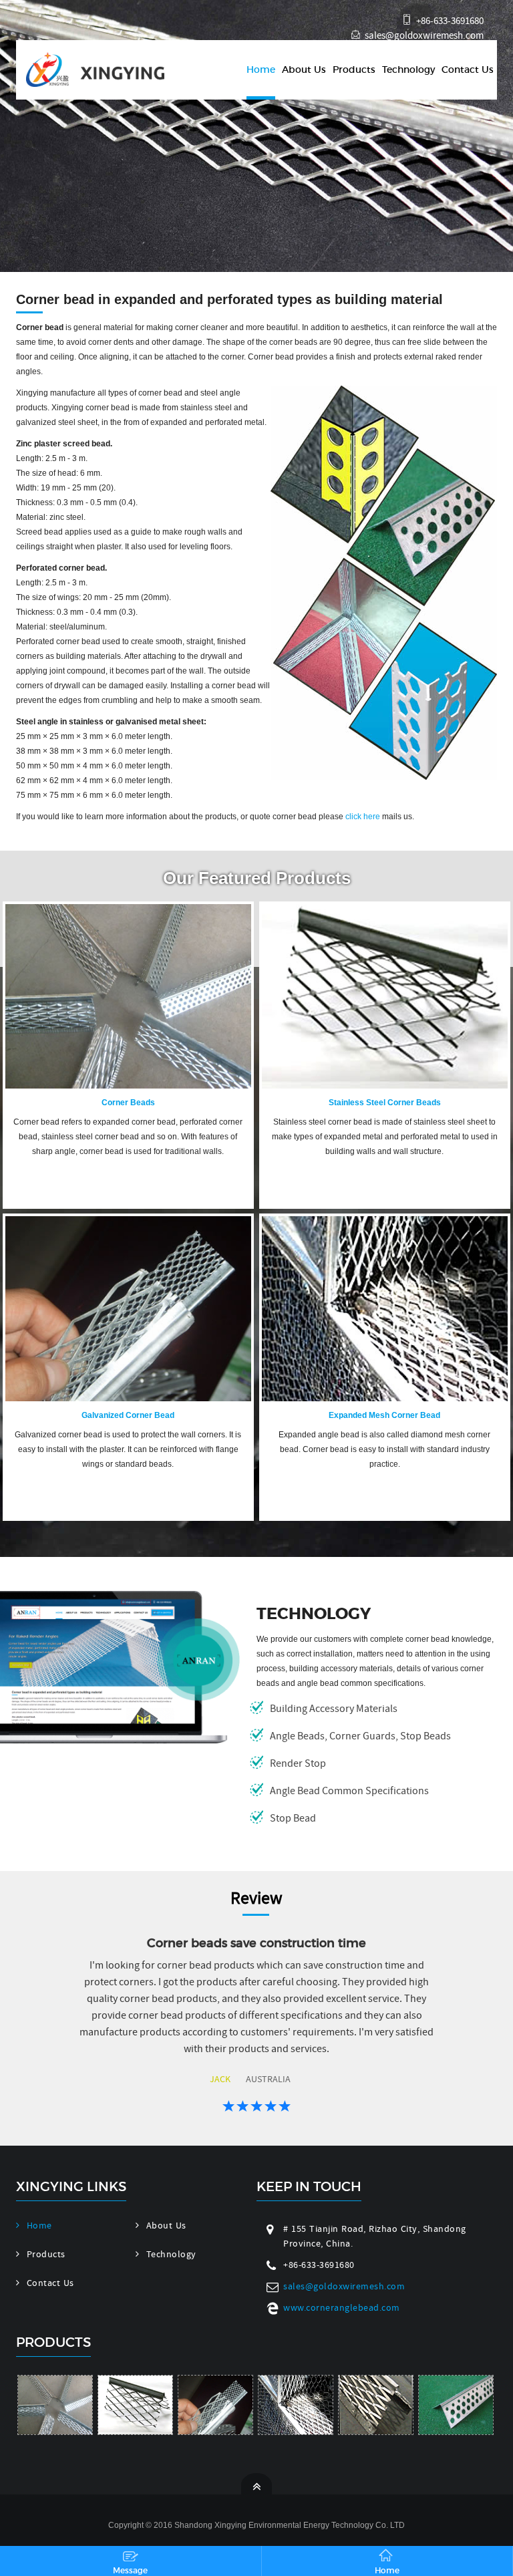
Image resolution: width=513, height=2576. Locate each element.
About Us (304, 69)
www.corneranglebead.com (342, 2307)
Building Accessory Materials (334, 1709)
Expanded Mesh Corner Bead (384, 1415)
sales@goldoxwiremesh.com (424, 35)
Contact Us (468, 69)
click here (363, 817)
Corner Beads (128, 1103)
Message (130, 2570)
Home (261, 69)
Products (354, 69)
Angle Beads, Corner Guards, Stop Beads (360, 1736)
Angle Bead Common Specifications (349, 1791)
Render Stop (298, 1763)
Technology (408, 69)
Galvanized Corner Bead (128, 1415)
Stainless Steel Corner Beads (385, 1103)
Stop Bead (293, 1818)
